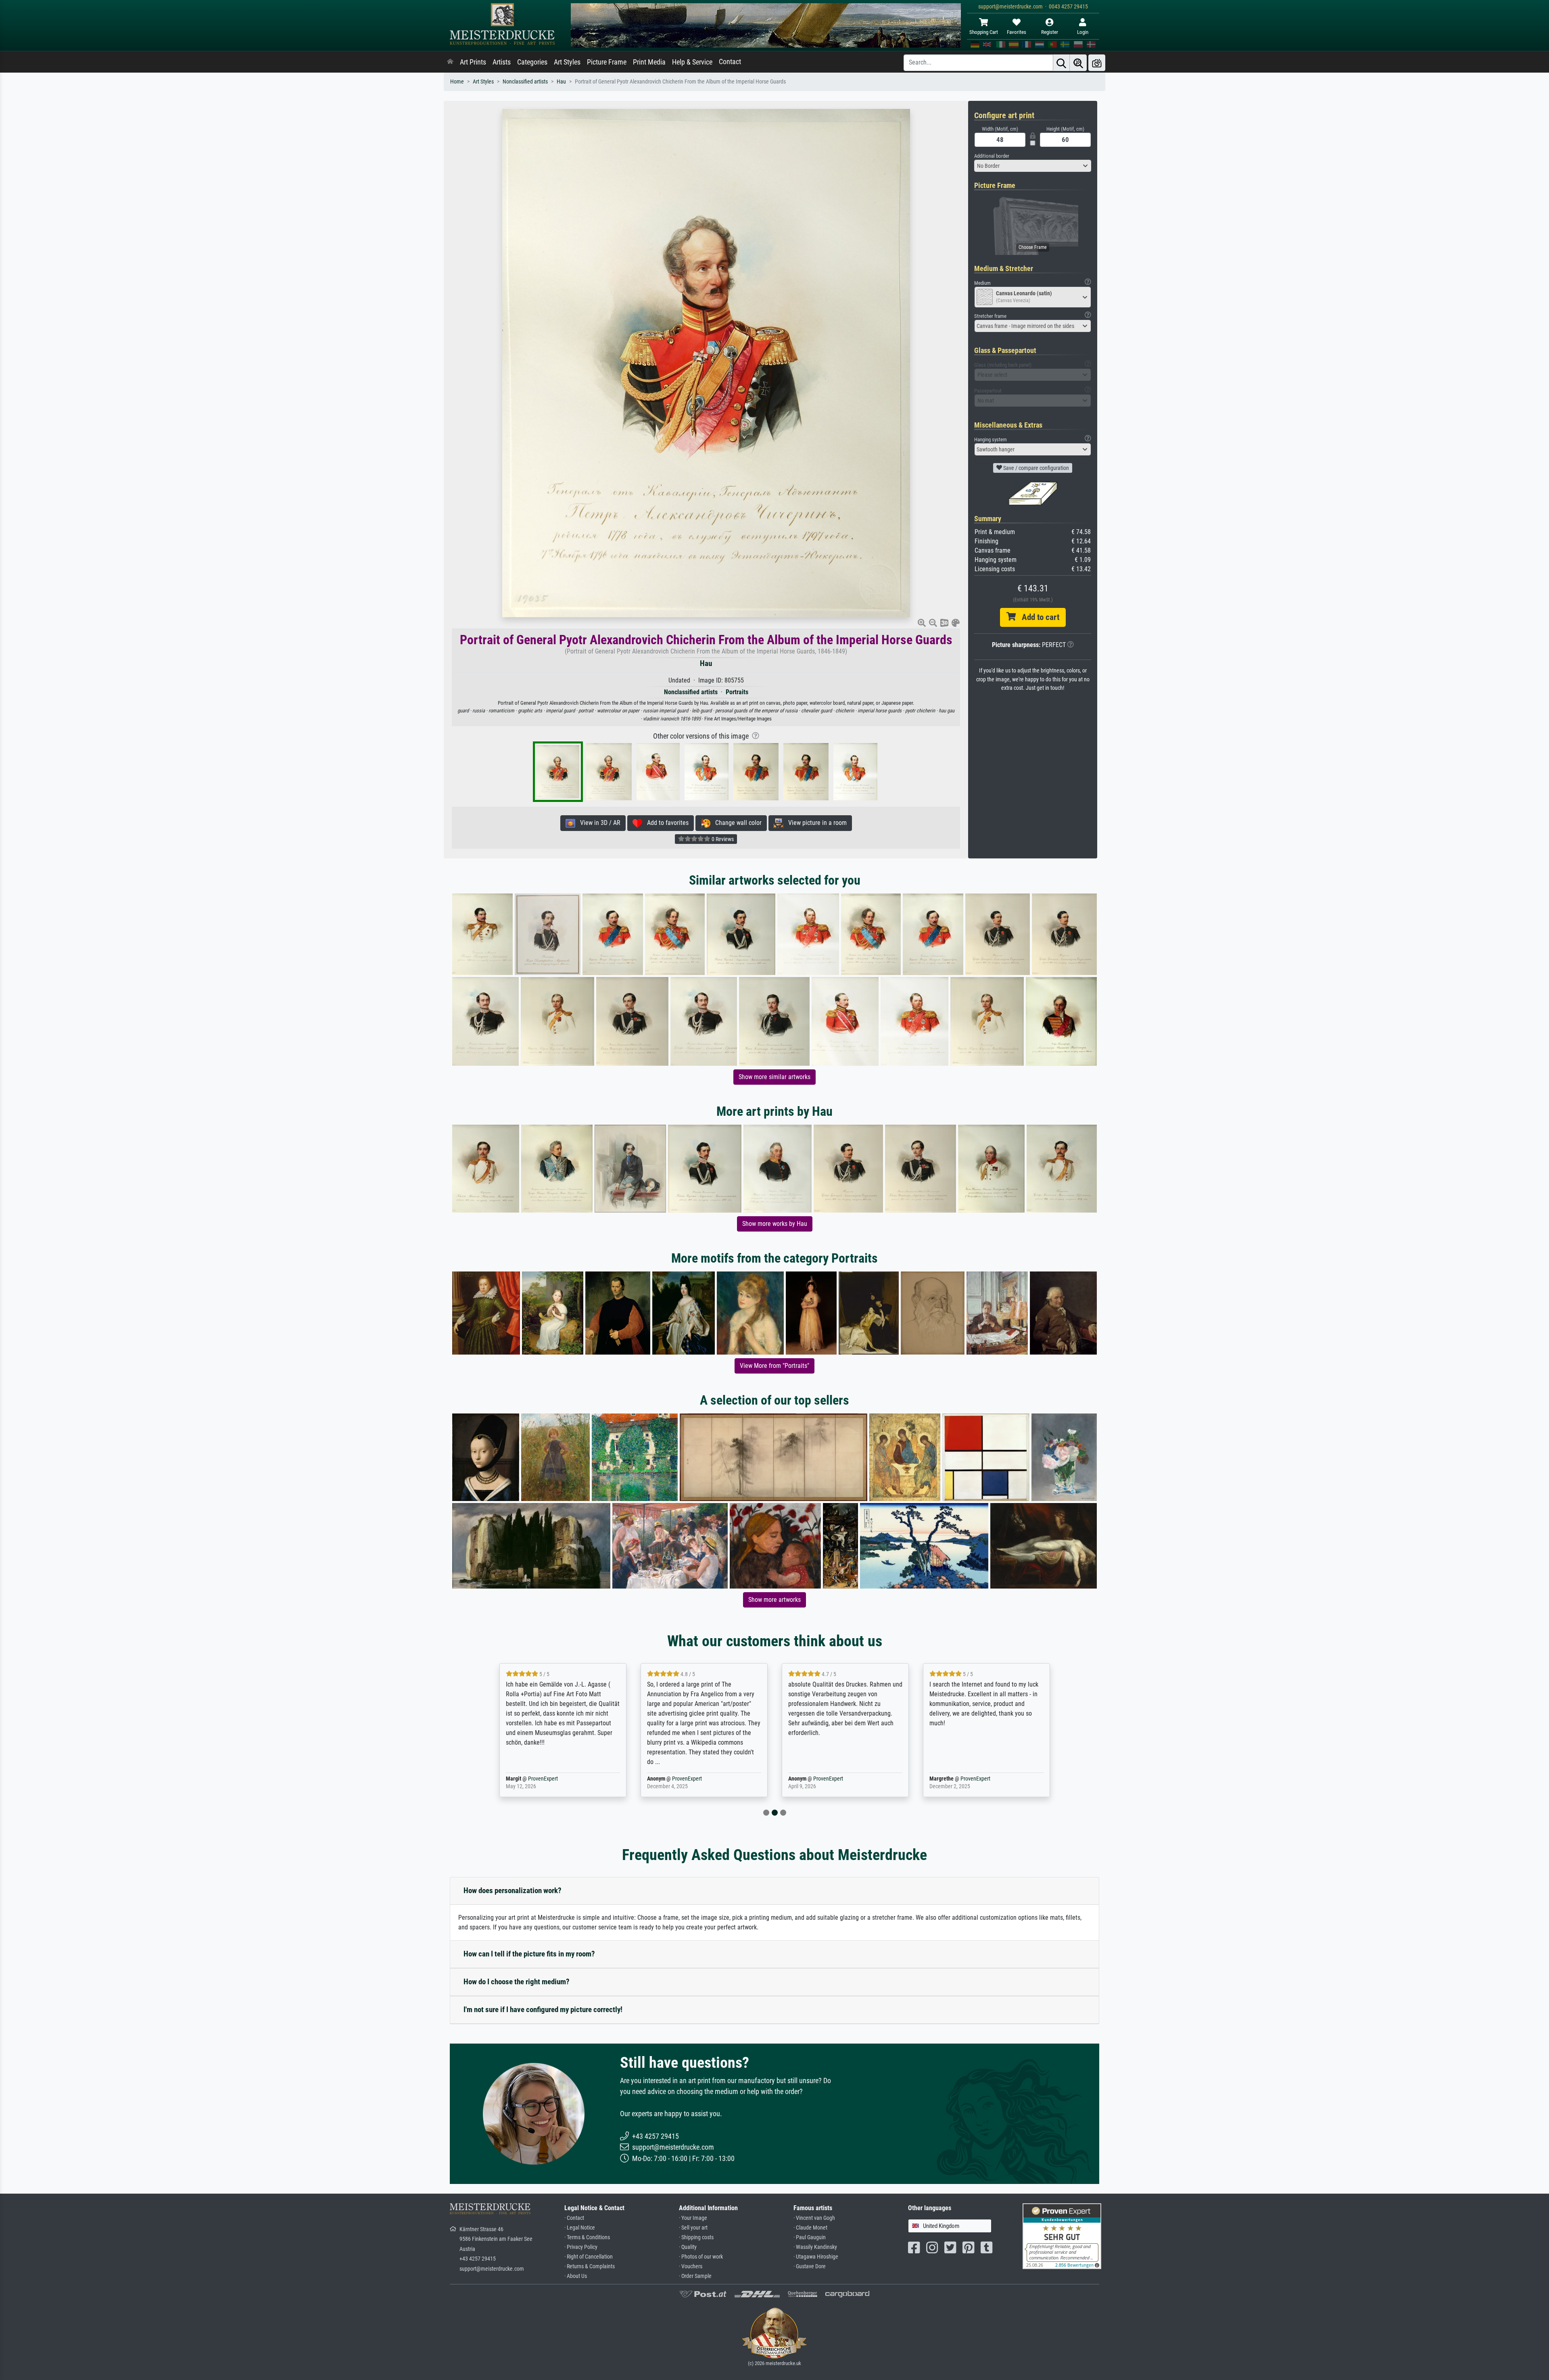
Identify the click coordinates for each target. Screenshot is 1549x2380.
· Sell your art (693, 2228)
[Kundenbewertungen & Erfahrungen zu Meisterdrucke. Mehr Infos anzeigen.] (1062, 2235)
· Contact (574, 2218)
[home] (450, 62)
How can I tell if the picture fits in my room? (529, 1954)
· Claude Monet (810, 2228)
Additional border (992, 156)
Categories (532, 62)
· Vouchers (691, 2266)
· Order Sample (695, 2276)
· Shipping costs (696, 2237)
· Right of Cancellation (589, 2257)
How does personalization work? (513, 1890)
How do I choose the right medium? (517, 1982)
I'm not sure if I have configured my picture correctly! (543, 2009)
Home (457, 82)
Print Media (649, 62)
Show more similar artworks (774, 1077)
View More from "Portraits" (774, 1366)
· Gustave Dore (810, 2266)
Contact (730, 62)
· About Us (576, 2276)
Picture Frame (607, 62)
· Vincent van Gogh (814, 2218)
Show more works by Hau (775, 1224)
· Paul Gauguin (810, 2237)
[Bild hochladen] (1097, 63)
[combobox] (1033, 166)
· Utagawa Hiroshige (816, 2257)
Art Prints (473, 62)
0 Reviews (722, 839)
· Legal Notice (580, 2228)
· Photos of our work (701, 2257)
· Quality (688, 2247)
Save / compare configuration (1035, 468)
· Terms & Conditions (587, 2237)
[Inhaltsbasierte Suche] (1078, 63)
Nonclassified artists (525, 82)
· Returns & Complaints (590, 2266)
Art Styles (567, 62)
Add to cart (1038, 617)
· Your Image (693, 2218)
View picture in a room (815, 823)
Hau (561, 82)
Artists (502, 62)
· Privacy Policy (581, 2247)
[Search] (1061, 63)
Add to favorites (665, 823)
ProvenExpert (543, 1779)
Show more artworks (774, 1600)
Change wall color (736, 823)
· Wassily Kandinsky (815, 2247)
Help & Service (692, 62)
